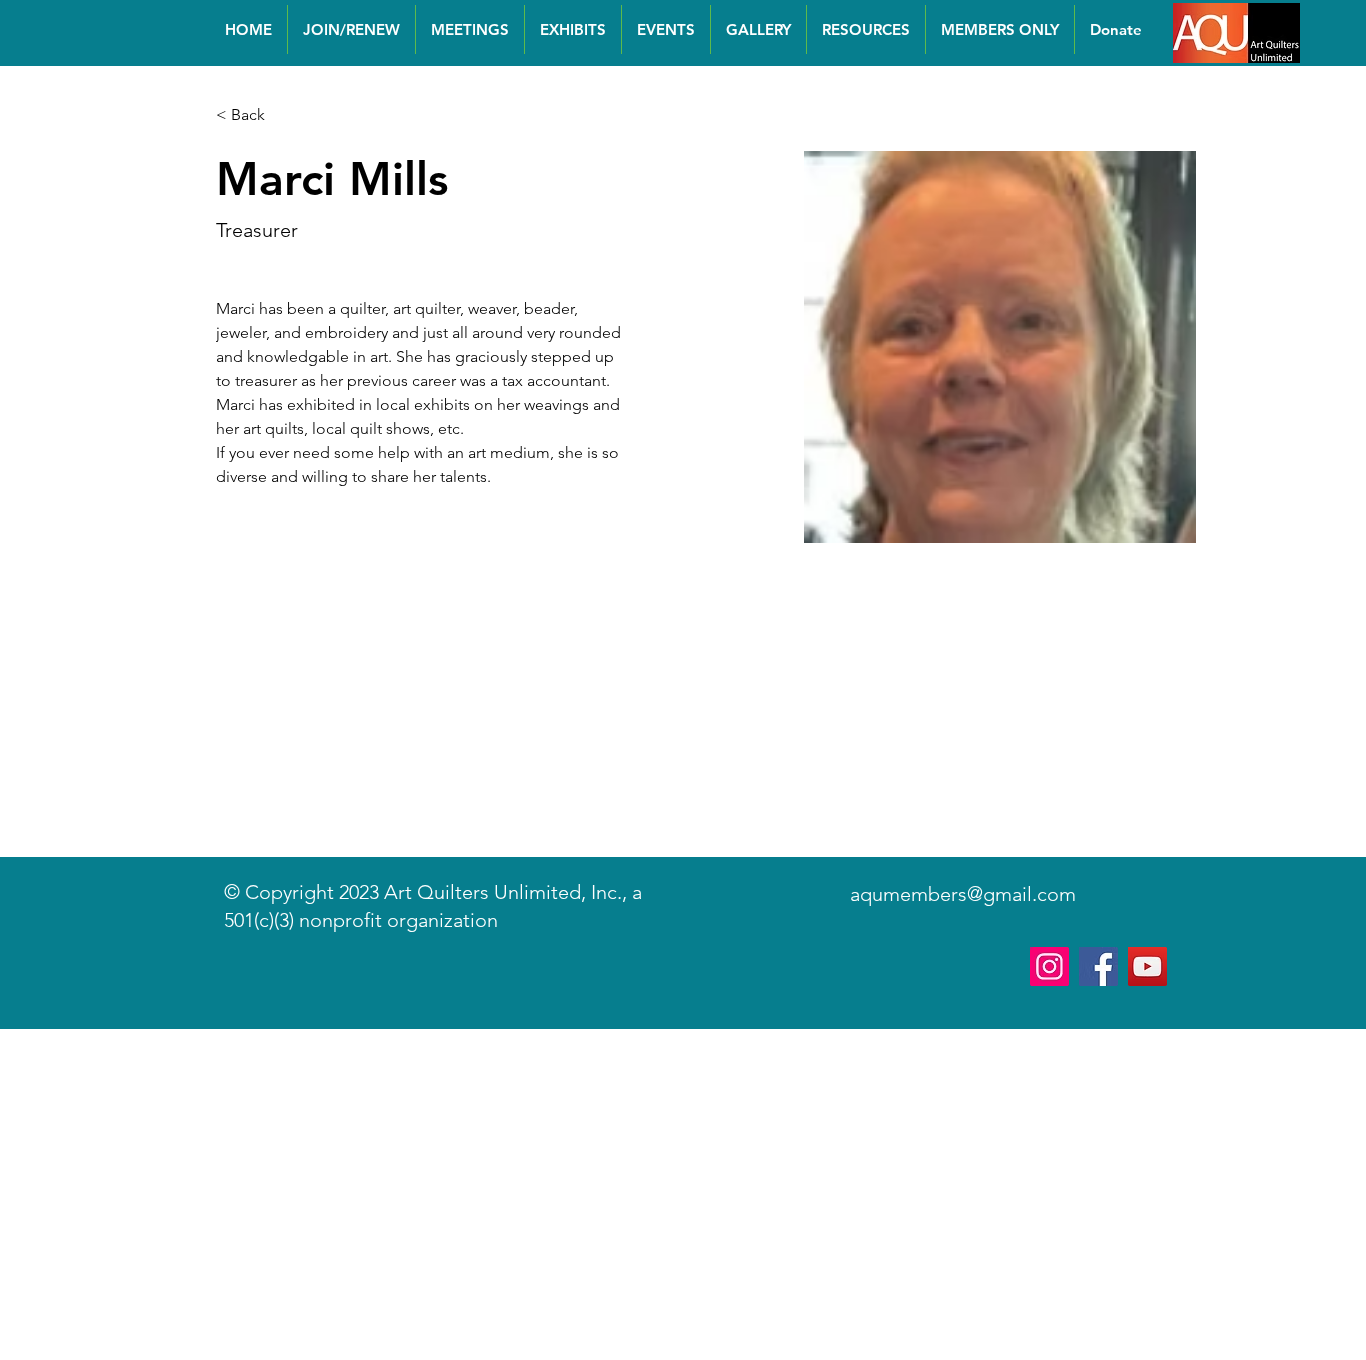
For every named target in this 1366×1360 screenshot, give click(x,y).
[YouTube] (1147, 966)
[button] (255, 115)
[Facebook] (1098, 966)
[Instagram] (1049, 966)
